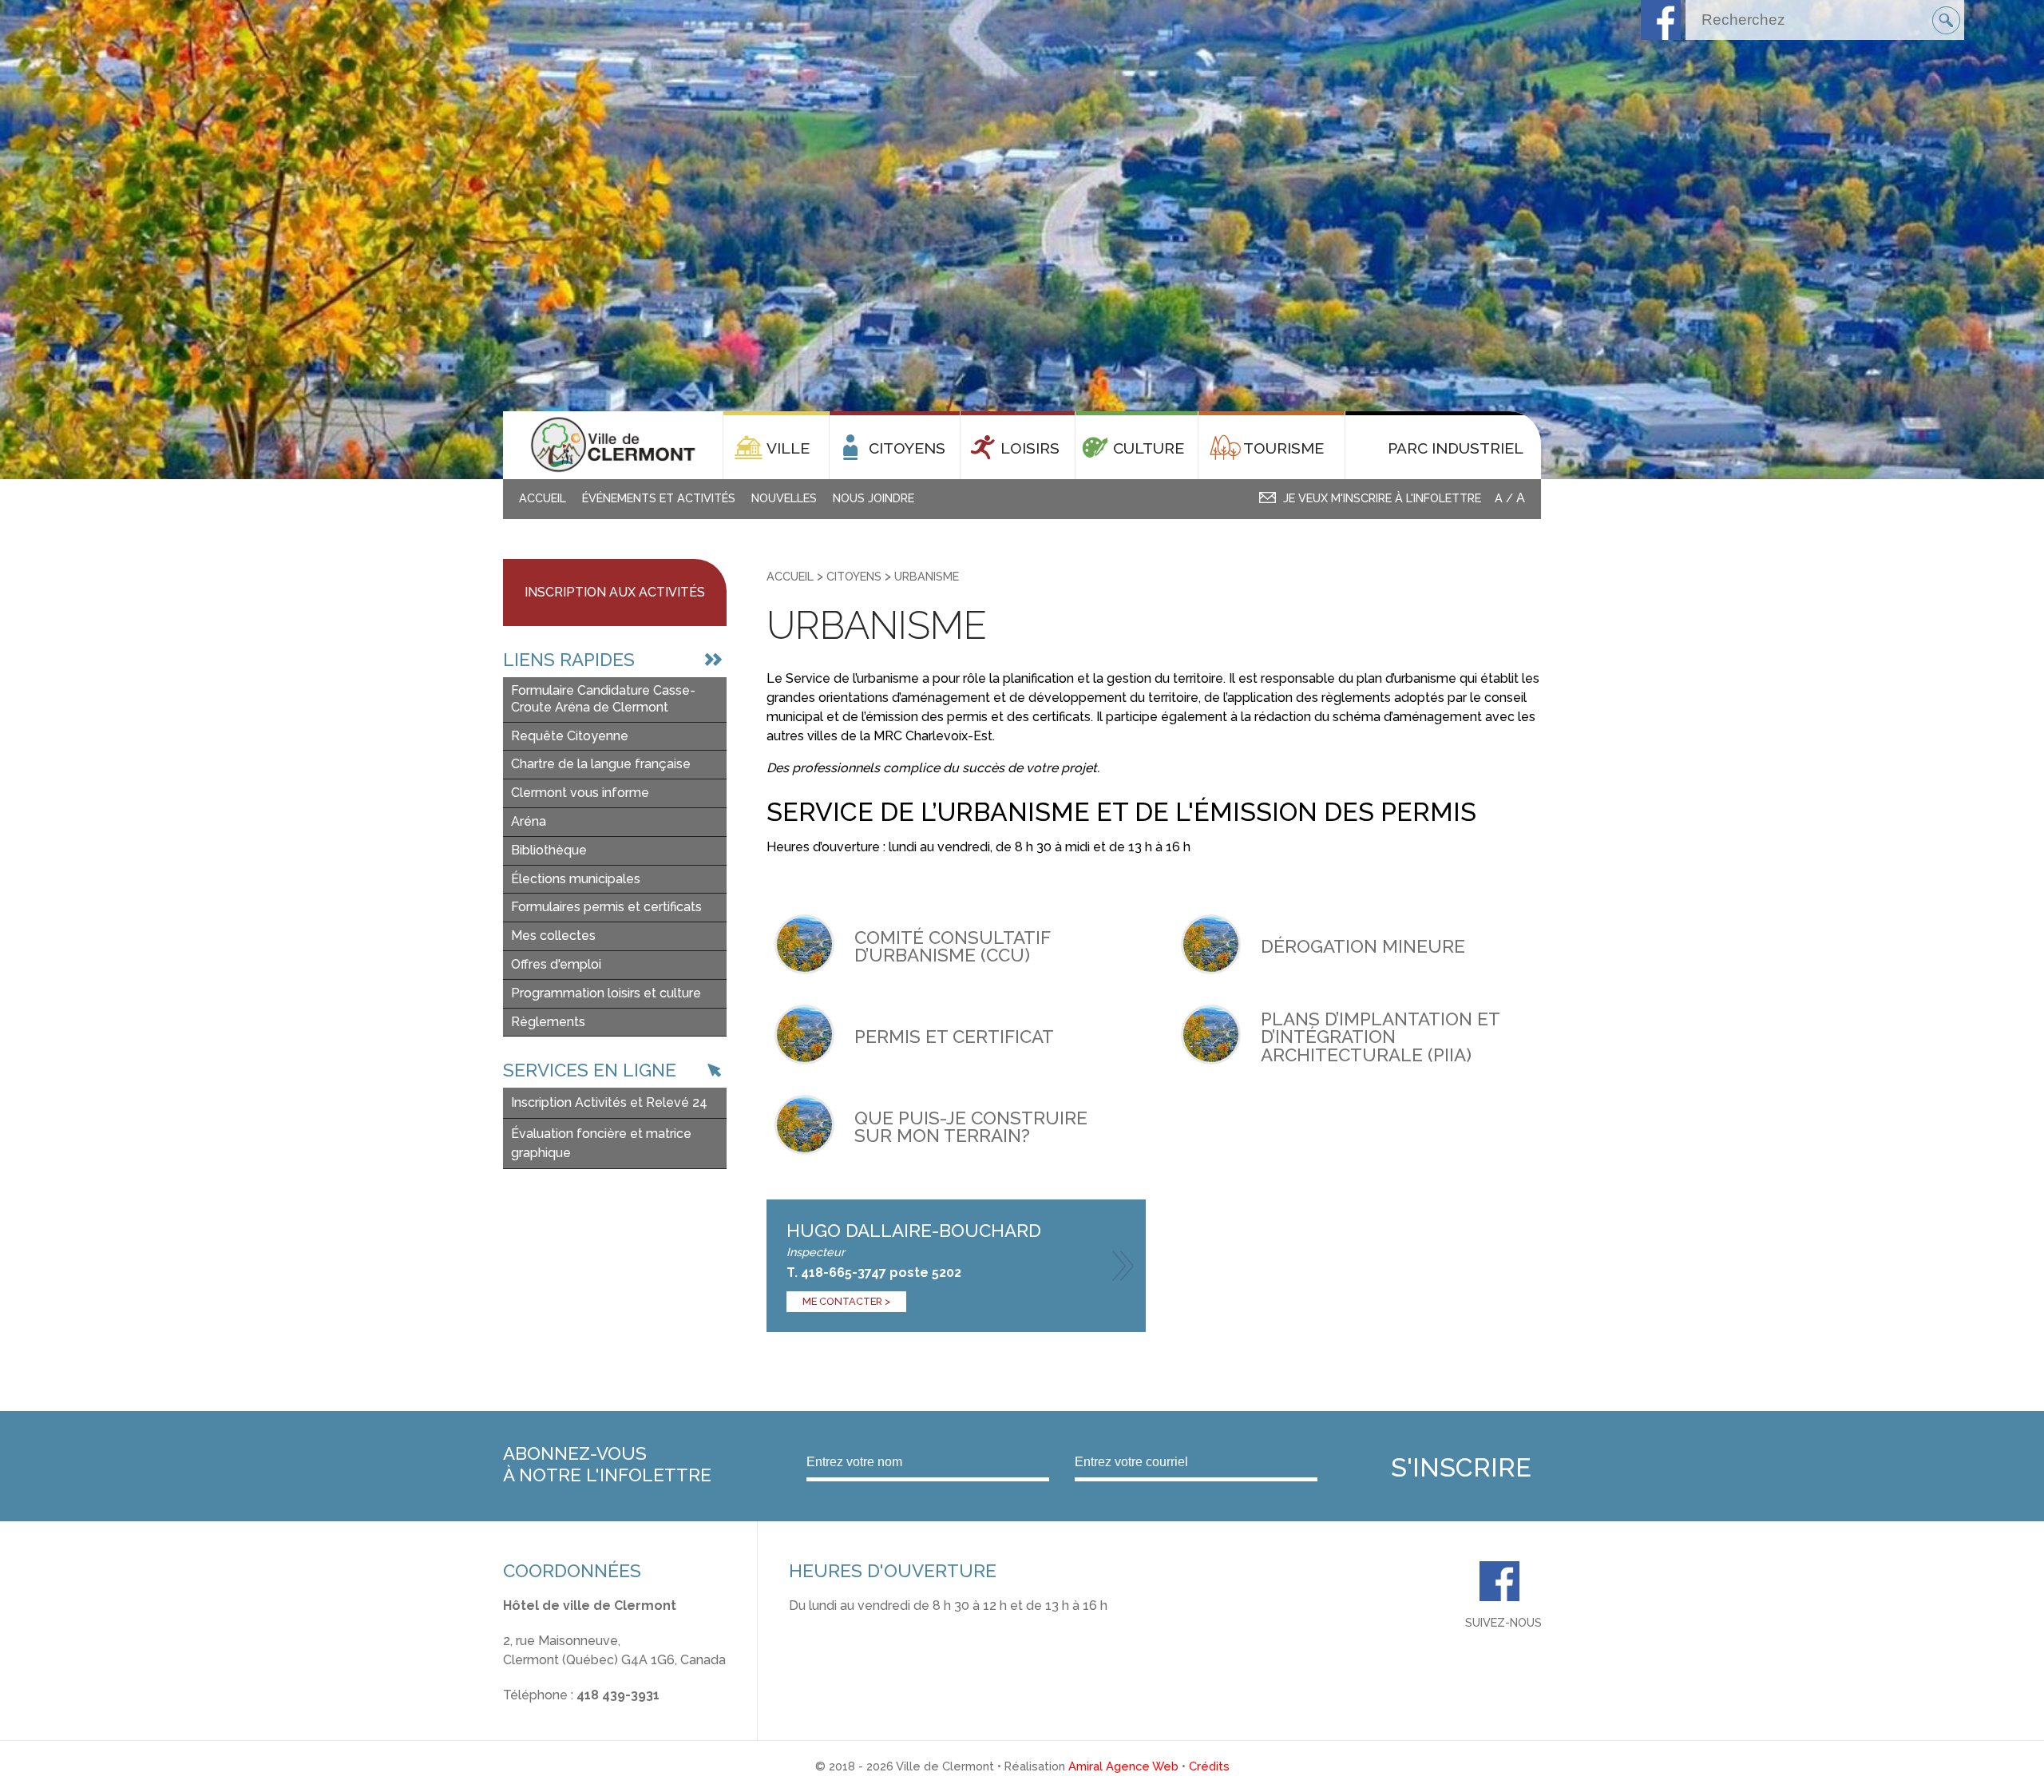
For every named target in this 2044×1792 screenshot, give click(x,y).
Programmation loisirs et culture (606, 993)
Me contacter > (846, 1301)
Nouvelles (784, 498)
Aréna (529, 821)
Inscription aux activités (615, 592)
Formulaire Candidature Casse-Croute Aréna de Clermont (603, 699)
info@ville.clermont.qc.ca (578, 1714)
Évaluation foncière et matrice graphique (601, 1143)
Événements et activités (659, 498)
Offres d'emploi (556, 964)
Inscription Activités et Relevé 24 (609, 1102)
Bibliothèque (549, 850)
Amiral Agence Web (1123, 1766)
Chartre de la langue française (601, 764)
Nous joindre (873, 498)
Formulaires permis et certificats (606, 907)
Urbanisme (927, 576)
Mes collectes (553, 936)
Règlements (548, 1022)
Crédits (1209, 1766)
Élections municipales (576, 879)
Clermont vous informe (580, 793)
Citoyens (854, 576)
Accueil (543, 498)
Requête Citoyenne (570, 736)
